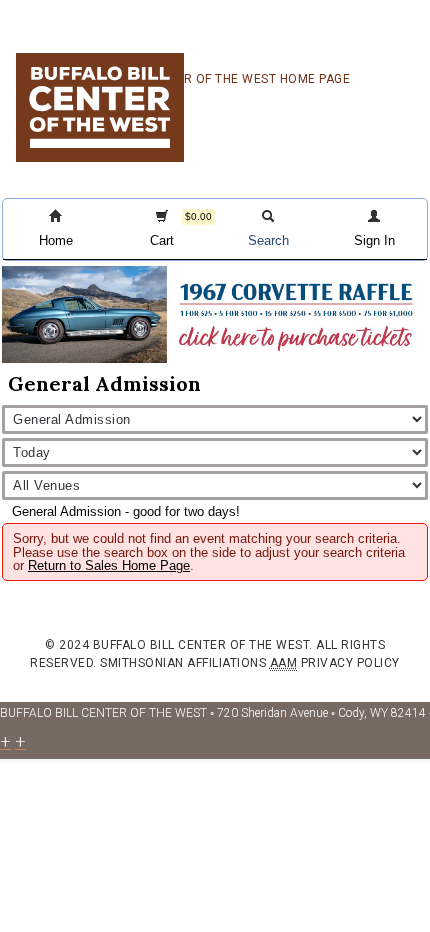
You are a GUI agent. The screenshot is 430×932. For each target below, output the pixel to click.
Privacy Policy (350, 663)
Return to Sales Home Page (109, 565)
